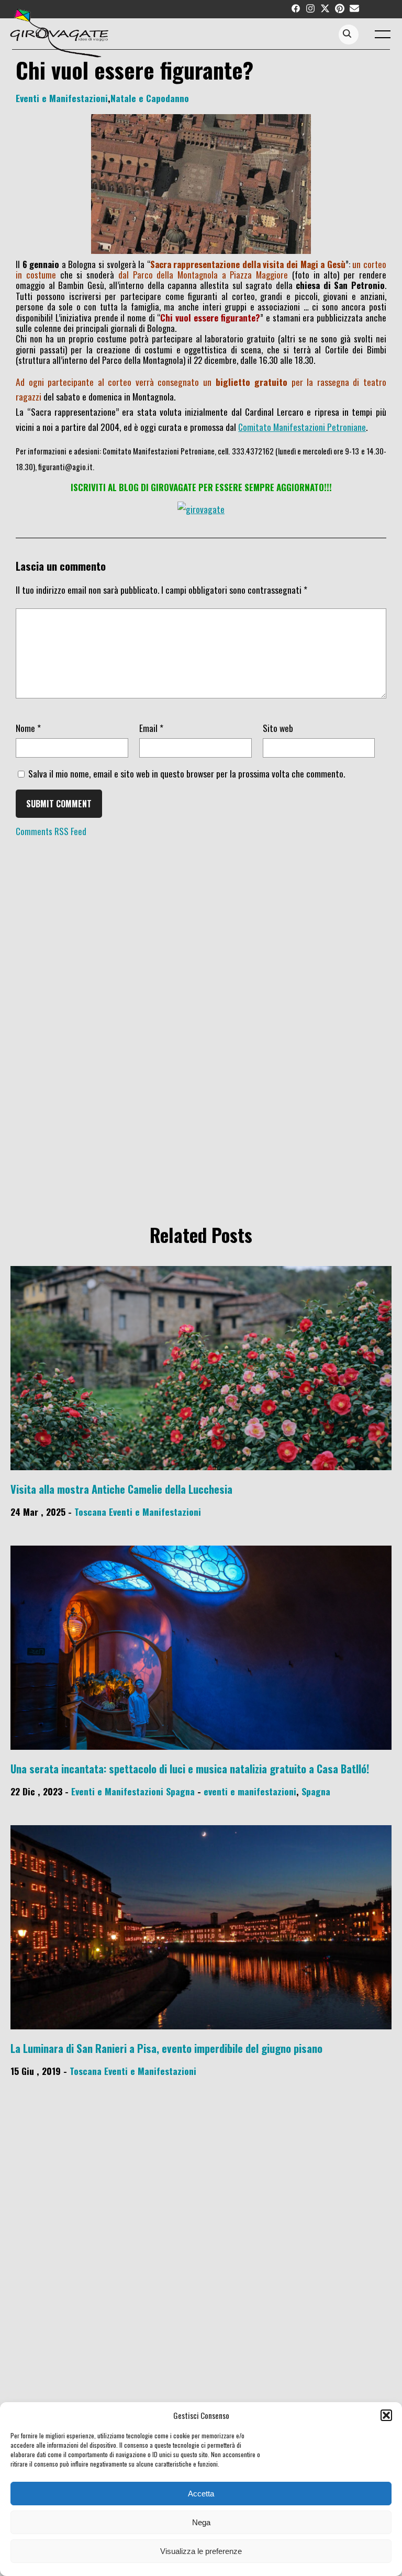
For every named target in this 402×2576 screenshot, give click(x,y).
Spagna (180, 1791)
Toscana (90, 1512)
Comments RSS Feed (51, 831)
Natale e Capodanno (150, 98)
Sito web (278, 728)
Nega (201, 2522)
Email (151, 728)
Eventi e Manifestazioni (62, 98)
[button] (386, 2415)
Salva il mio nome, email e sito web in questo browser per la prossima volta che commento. (187, 773)
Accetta (201, 2494)
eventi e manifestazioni (250, 1791)
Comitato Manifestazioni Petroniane (302, 427)
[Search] (347, 34)
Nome (28, 728)
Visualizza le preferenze (201, 2551)
